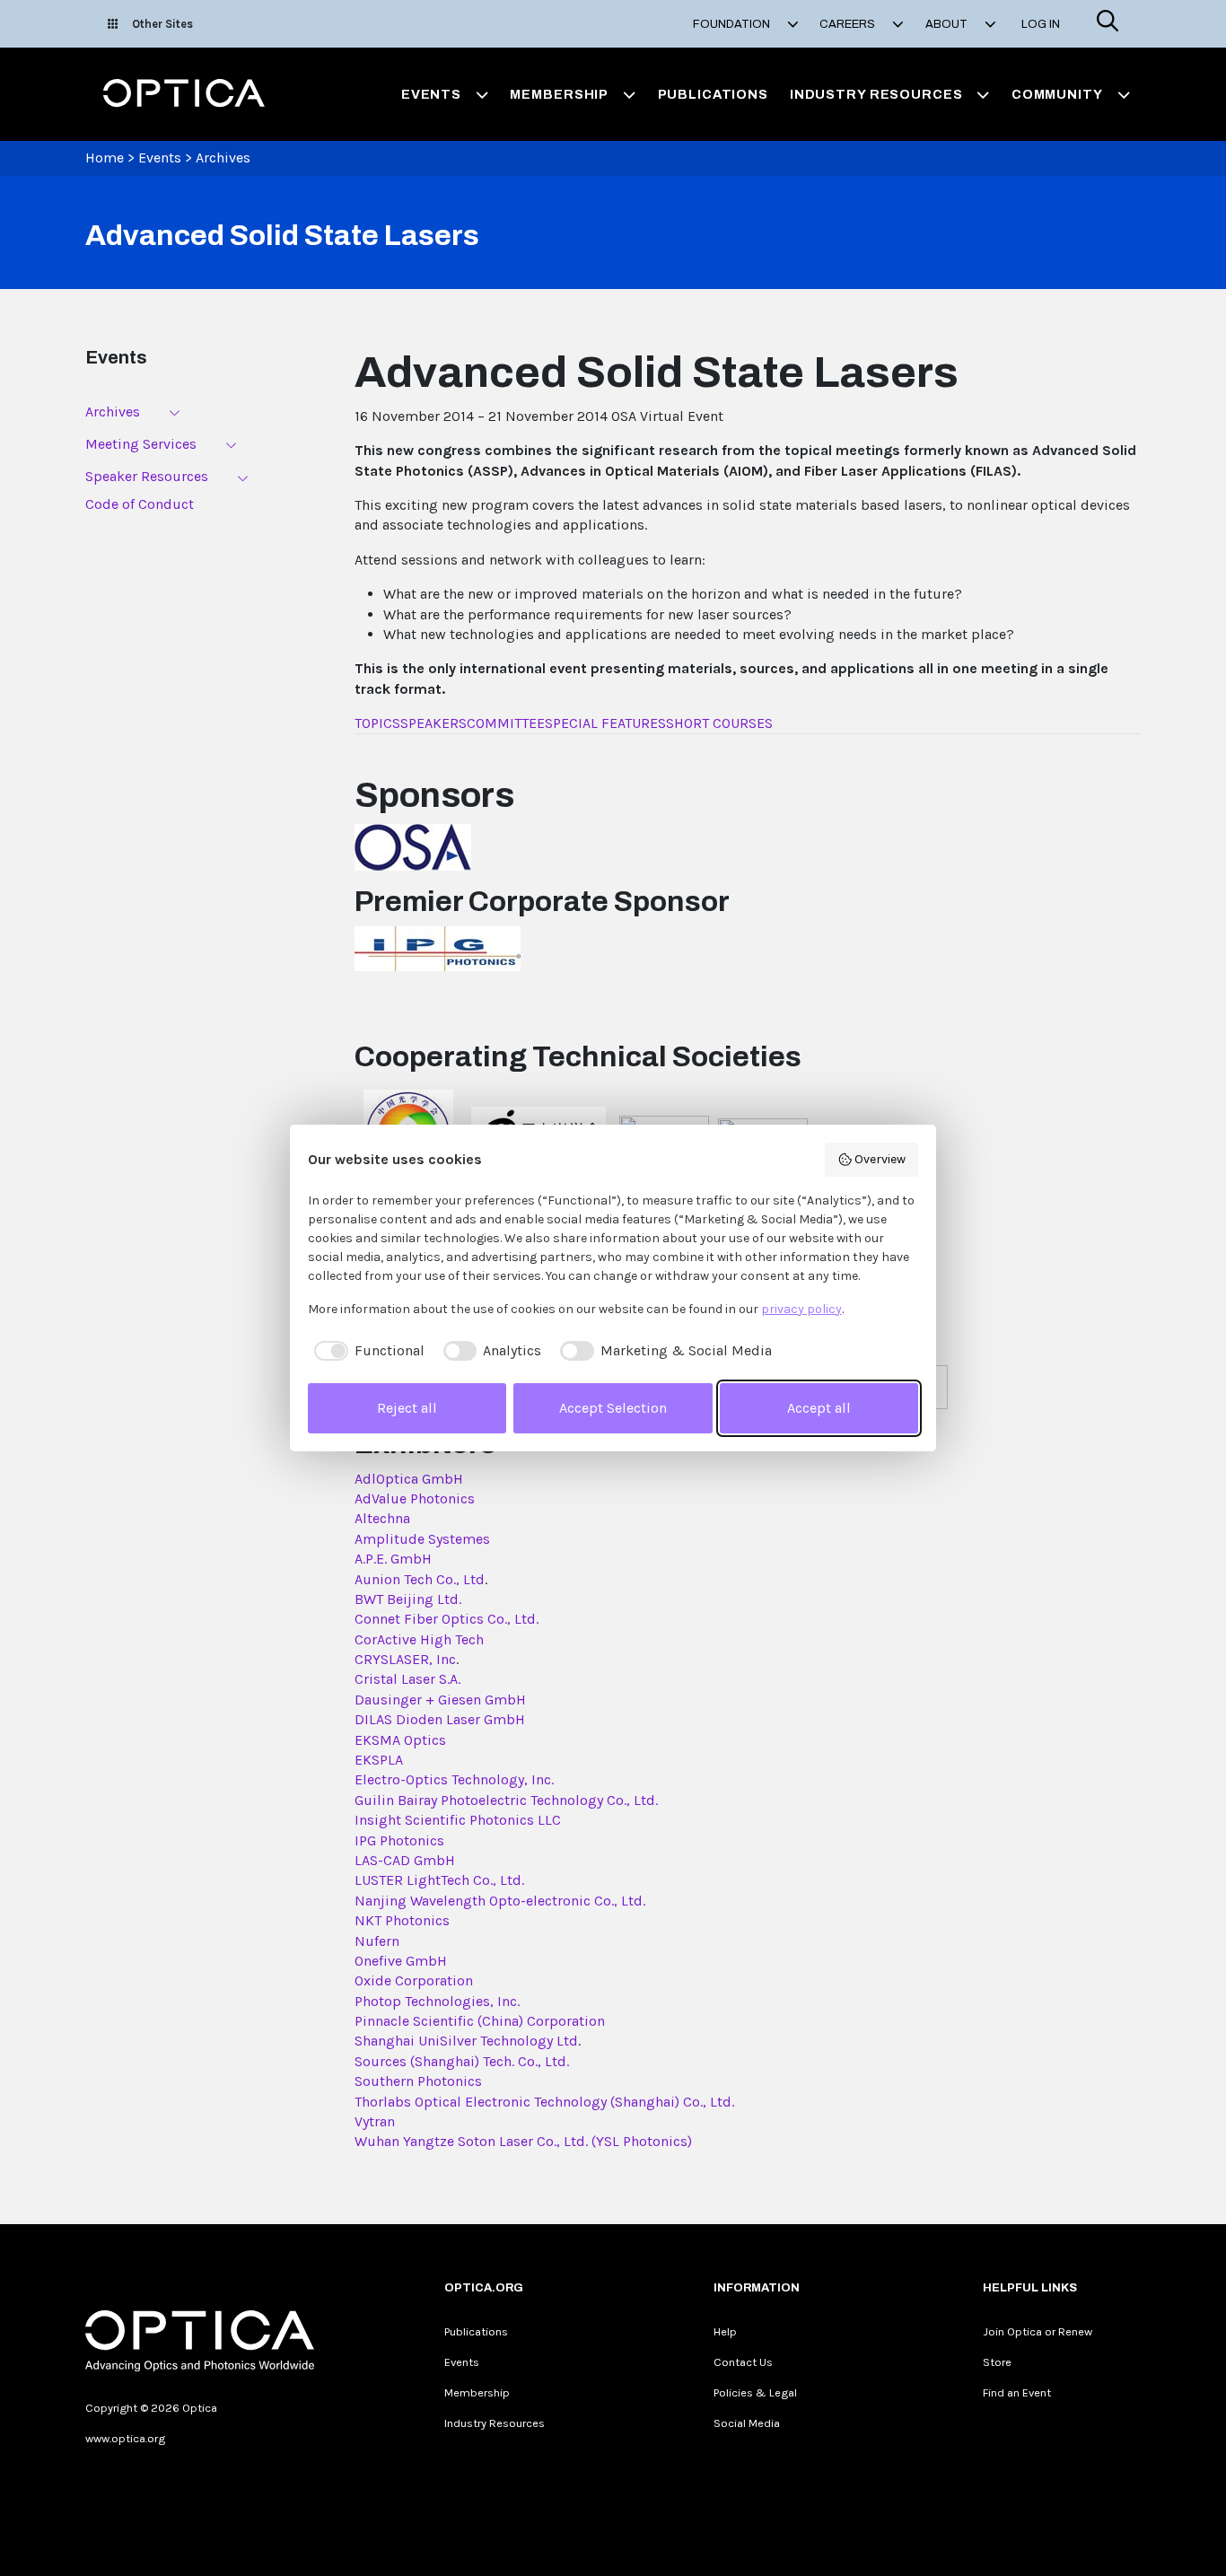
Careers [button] (849, 24)
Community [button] (1057, 94)
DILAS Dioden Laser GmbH (440, 1719)
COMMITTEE (506, 723)
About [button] (948, 24)
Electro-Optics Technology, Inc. (454, 1779)
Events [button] (431, 94)
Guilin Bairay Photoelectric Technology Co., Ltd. (506, 1800)
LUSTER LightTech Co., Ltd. (439, 1880)
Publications (713, 94)
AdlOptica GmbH (409, 1479)
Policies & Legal (755, 2392)
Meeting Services (141, 444)
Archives (223, 158)
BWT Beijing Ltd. (408, 1599)
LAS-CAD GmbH (405, 1860)
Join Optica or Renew (1038, 2331)
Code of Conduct (140, 504)
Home (105, 158)
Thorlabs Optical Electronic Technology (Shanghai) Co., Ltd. (544, 2102)
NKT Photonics (402, 1920)
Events (160, 158)
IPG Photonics (399, 1840)
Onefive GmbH (401, 1961)
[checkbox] (366, 1351)
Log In (1041, 24)
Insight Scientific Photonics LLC (458, 1820)
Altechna (382, 1518)
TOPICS (377, 723)
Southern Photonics (418, 2081)
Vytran (375, 2121)
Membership (477, 2392)
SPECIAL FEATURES (605, 723)
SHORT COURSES (719, 723)
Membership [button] (559, 94)
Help (725, 2331)
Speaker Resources (147, 476)
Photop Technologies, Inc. (437, 2001)
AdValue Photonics (415, 1498)
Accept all (819, 1408)
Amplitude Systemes (422, 1539)
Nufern (377, 1941)
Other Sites (162, 24)
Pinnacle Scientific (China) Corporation (480, 2021)
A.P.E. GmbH (393, 1559)
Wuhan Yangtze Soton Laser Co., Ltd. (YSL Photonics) (523, 2141)
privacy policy (801, 1309)
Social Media (747, 2423)
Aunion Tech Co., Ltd (420, 1579)
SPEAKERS (433, 723)
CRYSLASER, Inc (405, 1659)
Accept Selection (613, 1408)
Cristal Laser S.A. (407, 1679)
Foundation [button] (733, 24)
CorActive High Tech (419, 1639)
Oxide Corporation (414, 1980)
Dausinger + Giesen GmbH (440, 1700)
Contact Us (743, 2362)
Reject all (407, 1408)
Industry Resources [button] (876, 94)
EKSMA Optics (400, 1740)
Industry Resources (495, 2423)
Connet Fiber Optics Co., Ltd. (447, 1619)
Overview (880, 1159)
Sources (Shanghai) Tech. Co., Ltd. (462, 2061)
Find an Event (1017, 2392)
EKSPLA (379, 1760)
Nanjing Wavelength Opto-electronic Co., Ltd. (500, 1901)
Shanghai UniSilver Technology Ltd (466, 2041)
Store (997, 2362)
